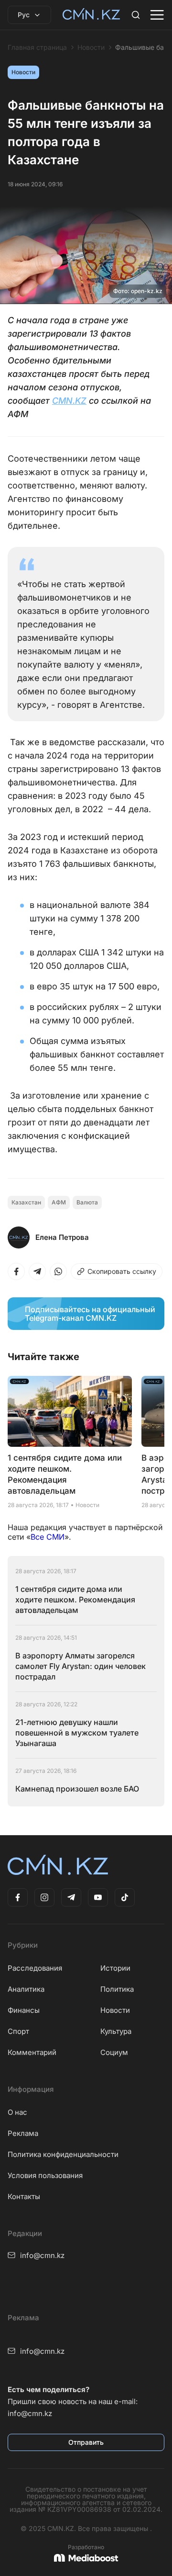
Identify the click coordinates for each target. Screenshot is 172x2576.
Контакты (24, 2196)
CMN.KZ (69, 401)
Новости (91, 47)
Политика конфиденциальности (63, 2154)
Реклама (23, 2133)
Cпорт (18, 2031)
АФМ (59, 1202)
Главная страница (37, 47)
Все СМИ (48, 1537)
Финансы (24, 2010)
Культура (116, 2031)
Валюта (87, 1202)
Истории (115, 1968)
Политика (117, 1989)
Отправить (86, 2442)
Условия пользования (45, 2175)
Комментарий (32, 2052)
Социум (114, 2052)
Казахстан (26, 1202)
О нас (17, 2112)
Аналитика (26, 1989)
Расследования (35, 1968)
